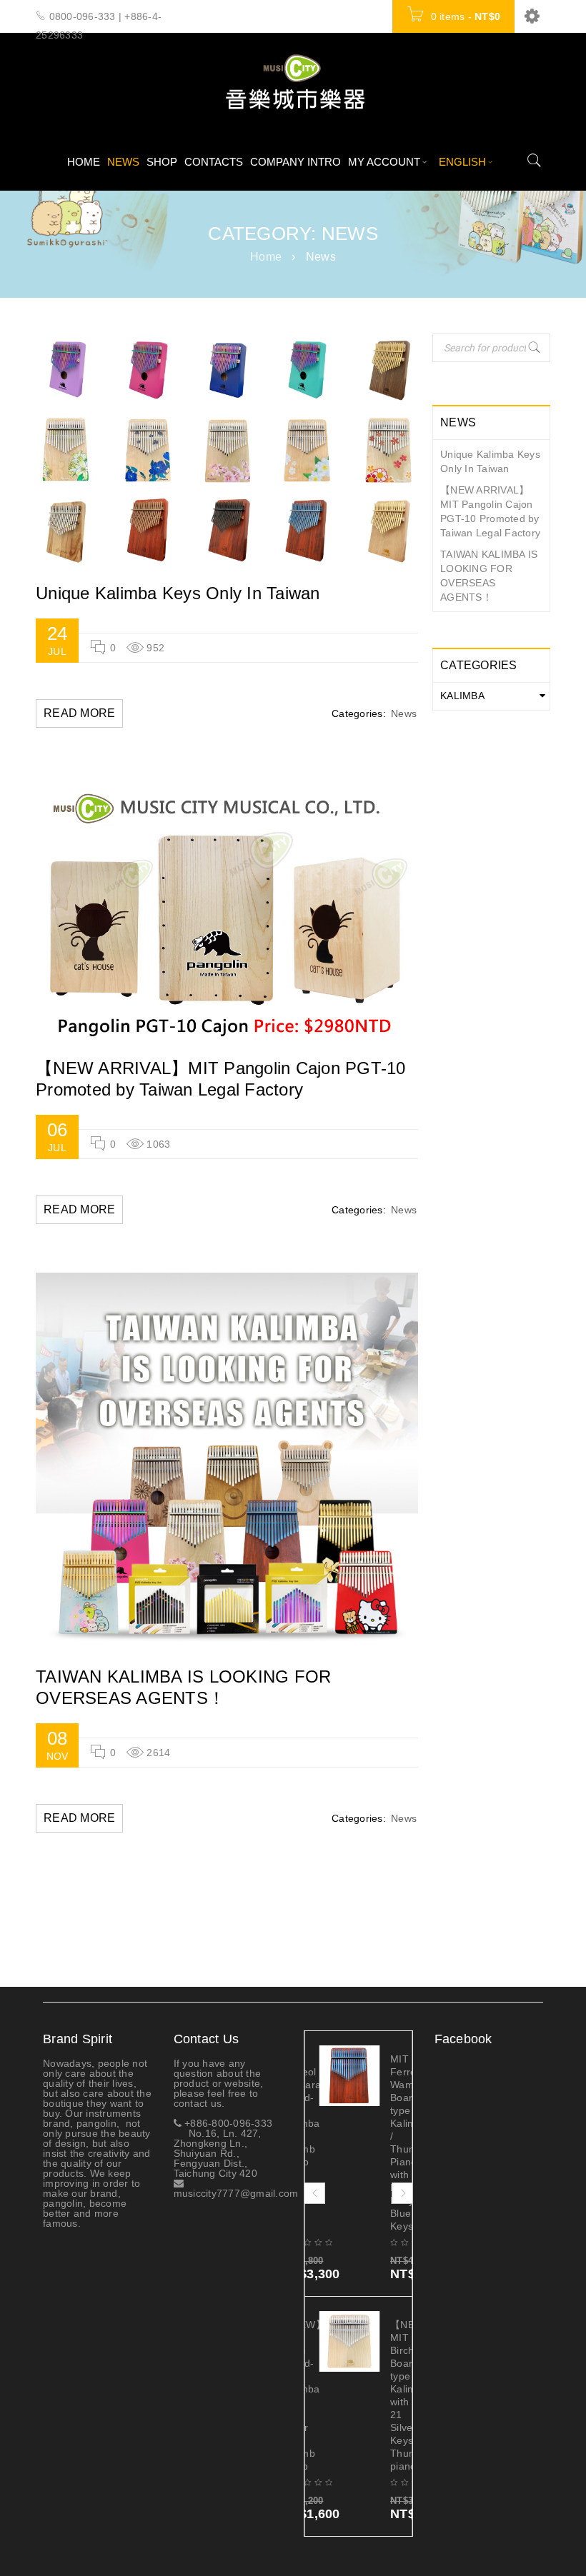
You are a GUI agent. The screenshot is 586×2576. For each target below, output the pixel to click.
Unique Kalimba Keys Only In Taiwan (178, 593)
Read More (79, 713)
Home (266, 257)
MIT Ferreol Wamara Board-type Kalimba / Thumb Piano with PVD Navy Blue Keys (394, 2143)
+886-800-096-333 (227, 2123)
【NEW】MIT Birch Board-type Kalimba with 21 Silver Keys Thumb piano (394, 2395)
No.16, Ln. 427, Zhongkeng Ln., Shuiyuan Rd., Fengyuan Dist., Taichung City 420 (218, 2153)
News (404, 713)
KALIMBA (462, 696)
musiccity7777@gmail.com (236, 2188)
